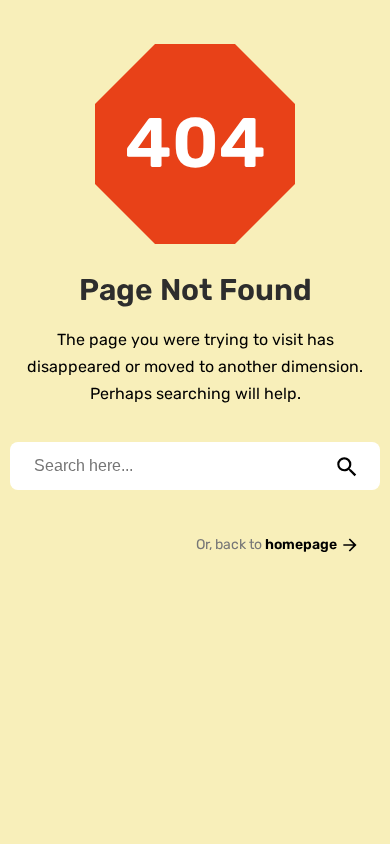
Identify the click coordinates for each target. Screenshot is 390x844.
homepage (302, 544)
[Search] (347, 466)
